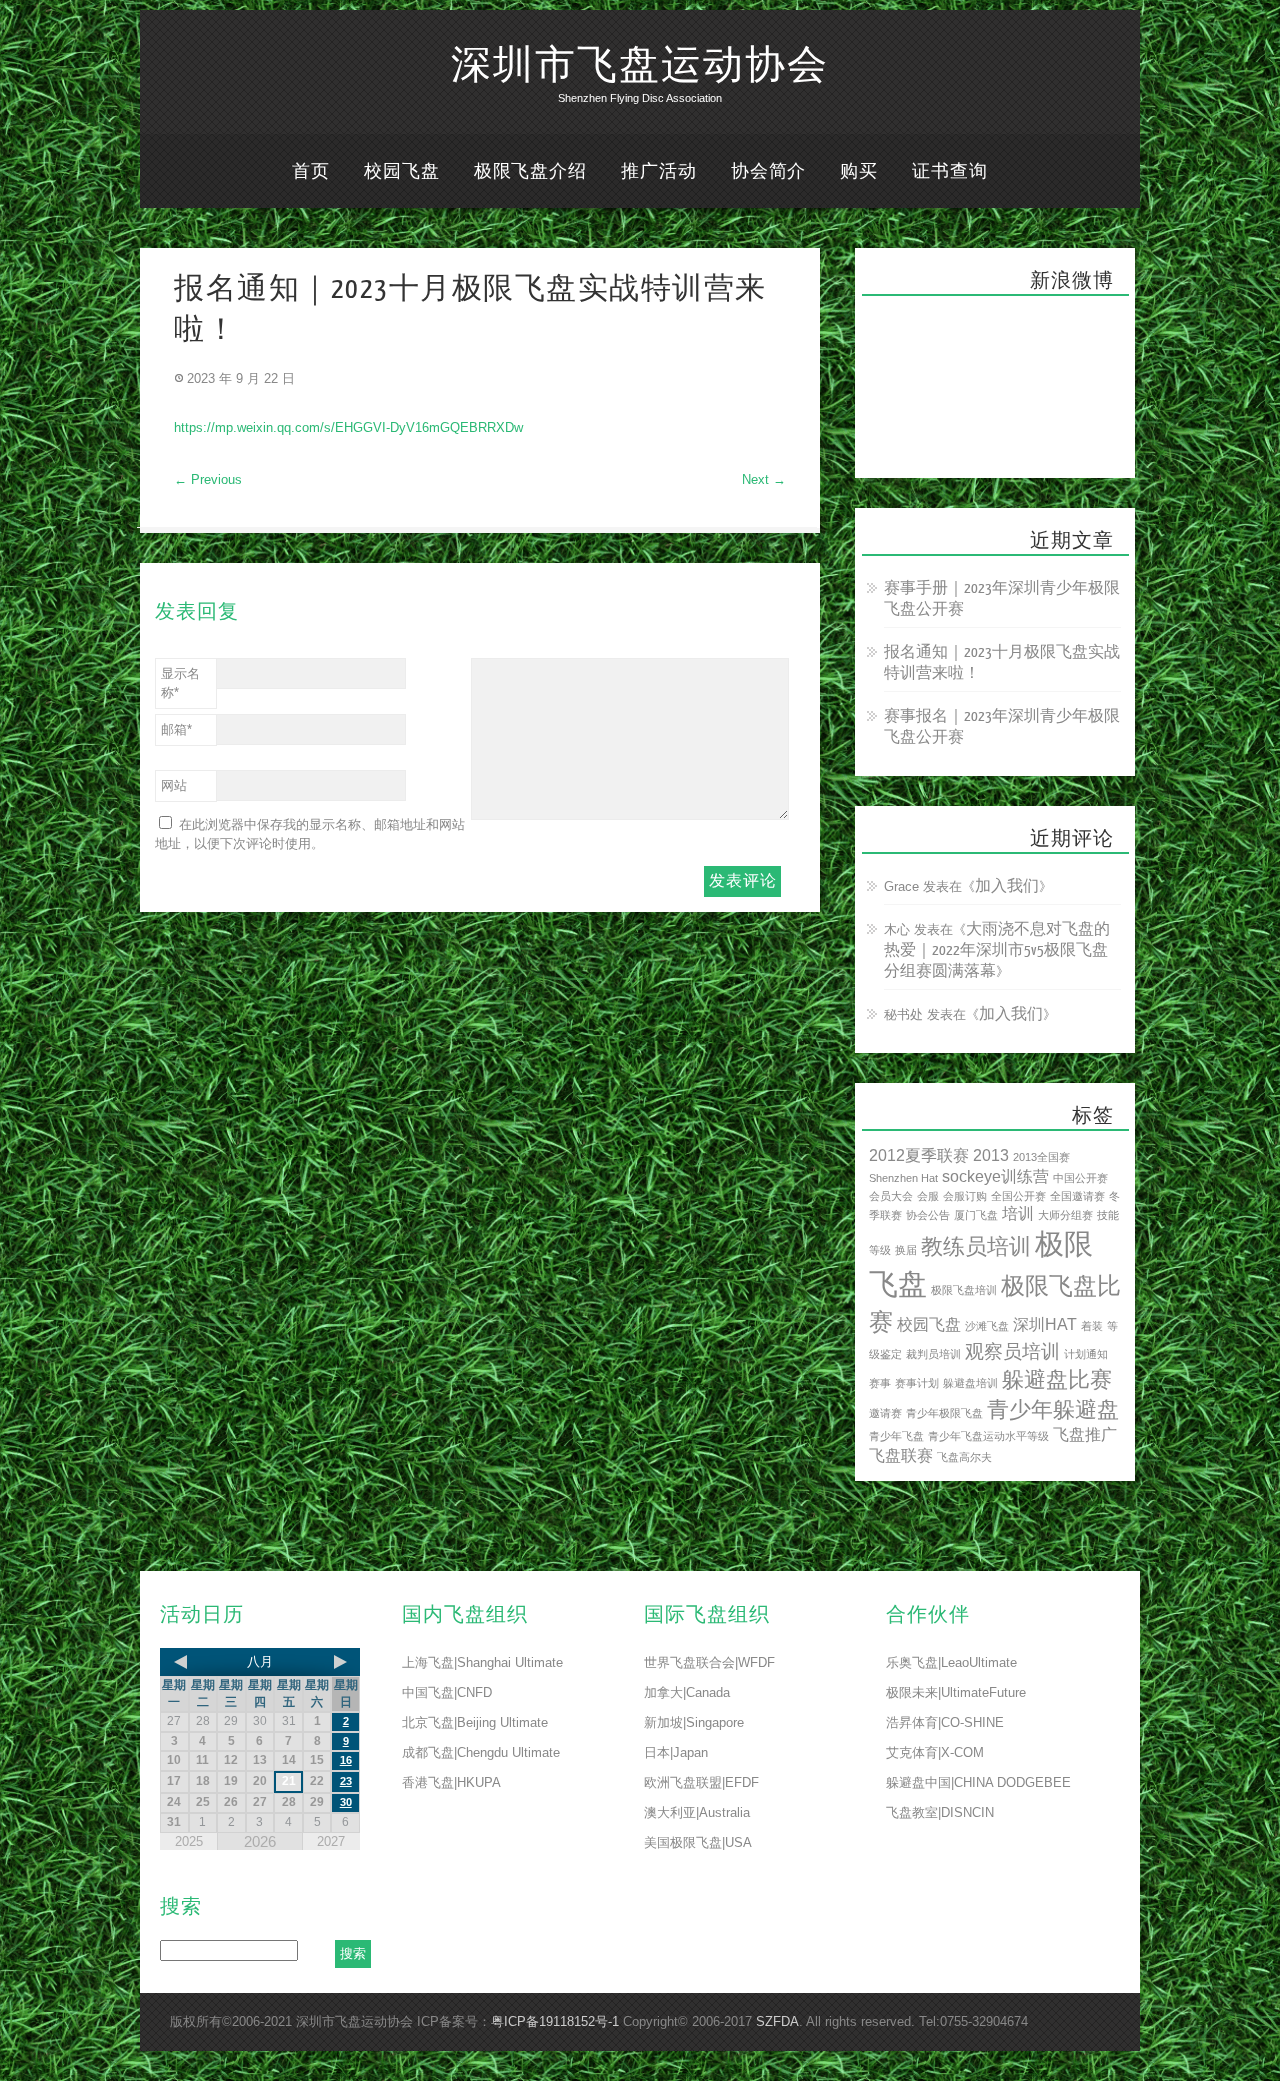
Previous (208, 479)
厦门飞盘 (976, 1215)
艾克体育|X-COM (935, 1752)
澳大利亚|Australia (697, 1812)
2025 (189, 1841)
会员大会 (891, 1196)
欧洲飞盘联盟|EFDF (701, 1782)
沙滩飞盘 (987, 1326)
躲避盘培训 (970, 1383)
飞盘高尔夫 (964, 1457)
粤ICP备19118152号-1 (555, 2021)
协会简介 (769, 171)
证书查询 (950, 171)
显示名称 (180, 683)
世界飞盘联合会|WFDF (709, 1662)
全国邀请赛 (1077, 1196)
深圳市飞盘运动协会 (640, 66)
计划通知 (1086, 1354)
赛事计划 (917, 1383)
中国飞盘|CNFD (447, 1692)
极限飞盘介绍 (530, 171)
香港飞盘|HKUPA (451, 1782)
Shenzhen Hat (903, 1178)
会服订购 (965, 1196)
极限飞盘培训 (964, 1290)
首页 (311, 171)
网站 (174, 785)
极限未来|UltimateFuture (956, 1692)
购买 (859, 171)
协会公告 (928, 1215)
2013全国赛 (1041, 1157)
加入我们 (1007, 886)
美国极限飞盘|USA (698, 1842)
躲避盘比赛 (1057, 1379)
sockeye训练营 (995, 1176)
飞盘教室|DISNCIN (940, 1812)
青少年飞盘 (896, 1436)
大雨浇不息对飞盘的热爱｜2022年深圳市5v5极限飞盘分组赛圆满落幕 (997, 950)
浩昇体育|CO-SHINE (945, 1722)
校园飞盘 (402, 171)
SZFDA (777, 2021)
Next (764, 479)
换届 (906, 1250)
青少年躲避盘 (1053, 1409)
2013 (991, 1155)
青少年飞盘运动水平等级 (988, 1436)
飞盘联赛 (901, 1455)
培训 (1018, 1213)
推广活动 (659, 171)
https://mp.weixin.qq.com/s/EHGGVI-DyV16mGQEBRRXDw (348, 427)
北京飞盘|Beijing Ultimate (475, 1722)
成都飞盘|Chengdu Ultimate (481, 1752)
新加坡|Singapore (694, 1722)
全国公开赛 (1018, 1196)
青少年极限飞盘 (944, 1413)
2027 (331, 1841)
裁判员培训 (933, 1354)
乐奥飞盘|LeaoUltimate (951, 1662)
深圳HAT (1045, 1324)
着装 (1092, 1326)
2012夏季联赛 (919, 1155)
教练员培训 (976, 1246)
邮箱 (176, 729)
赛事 (880, 1383)
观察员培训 (1012, 1351)
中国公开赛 (1080, 1178)
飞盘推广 (1085, 1434)
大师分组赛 (1065, 1215)
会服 (928, 1196)
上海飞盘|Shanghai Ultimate (482, 1662)
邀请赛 (885, 1413)
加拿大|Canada (687, 1692)
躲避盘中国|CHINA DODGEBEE (978, 1782)
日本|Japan (676, 1752)
